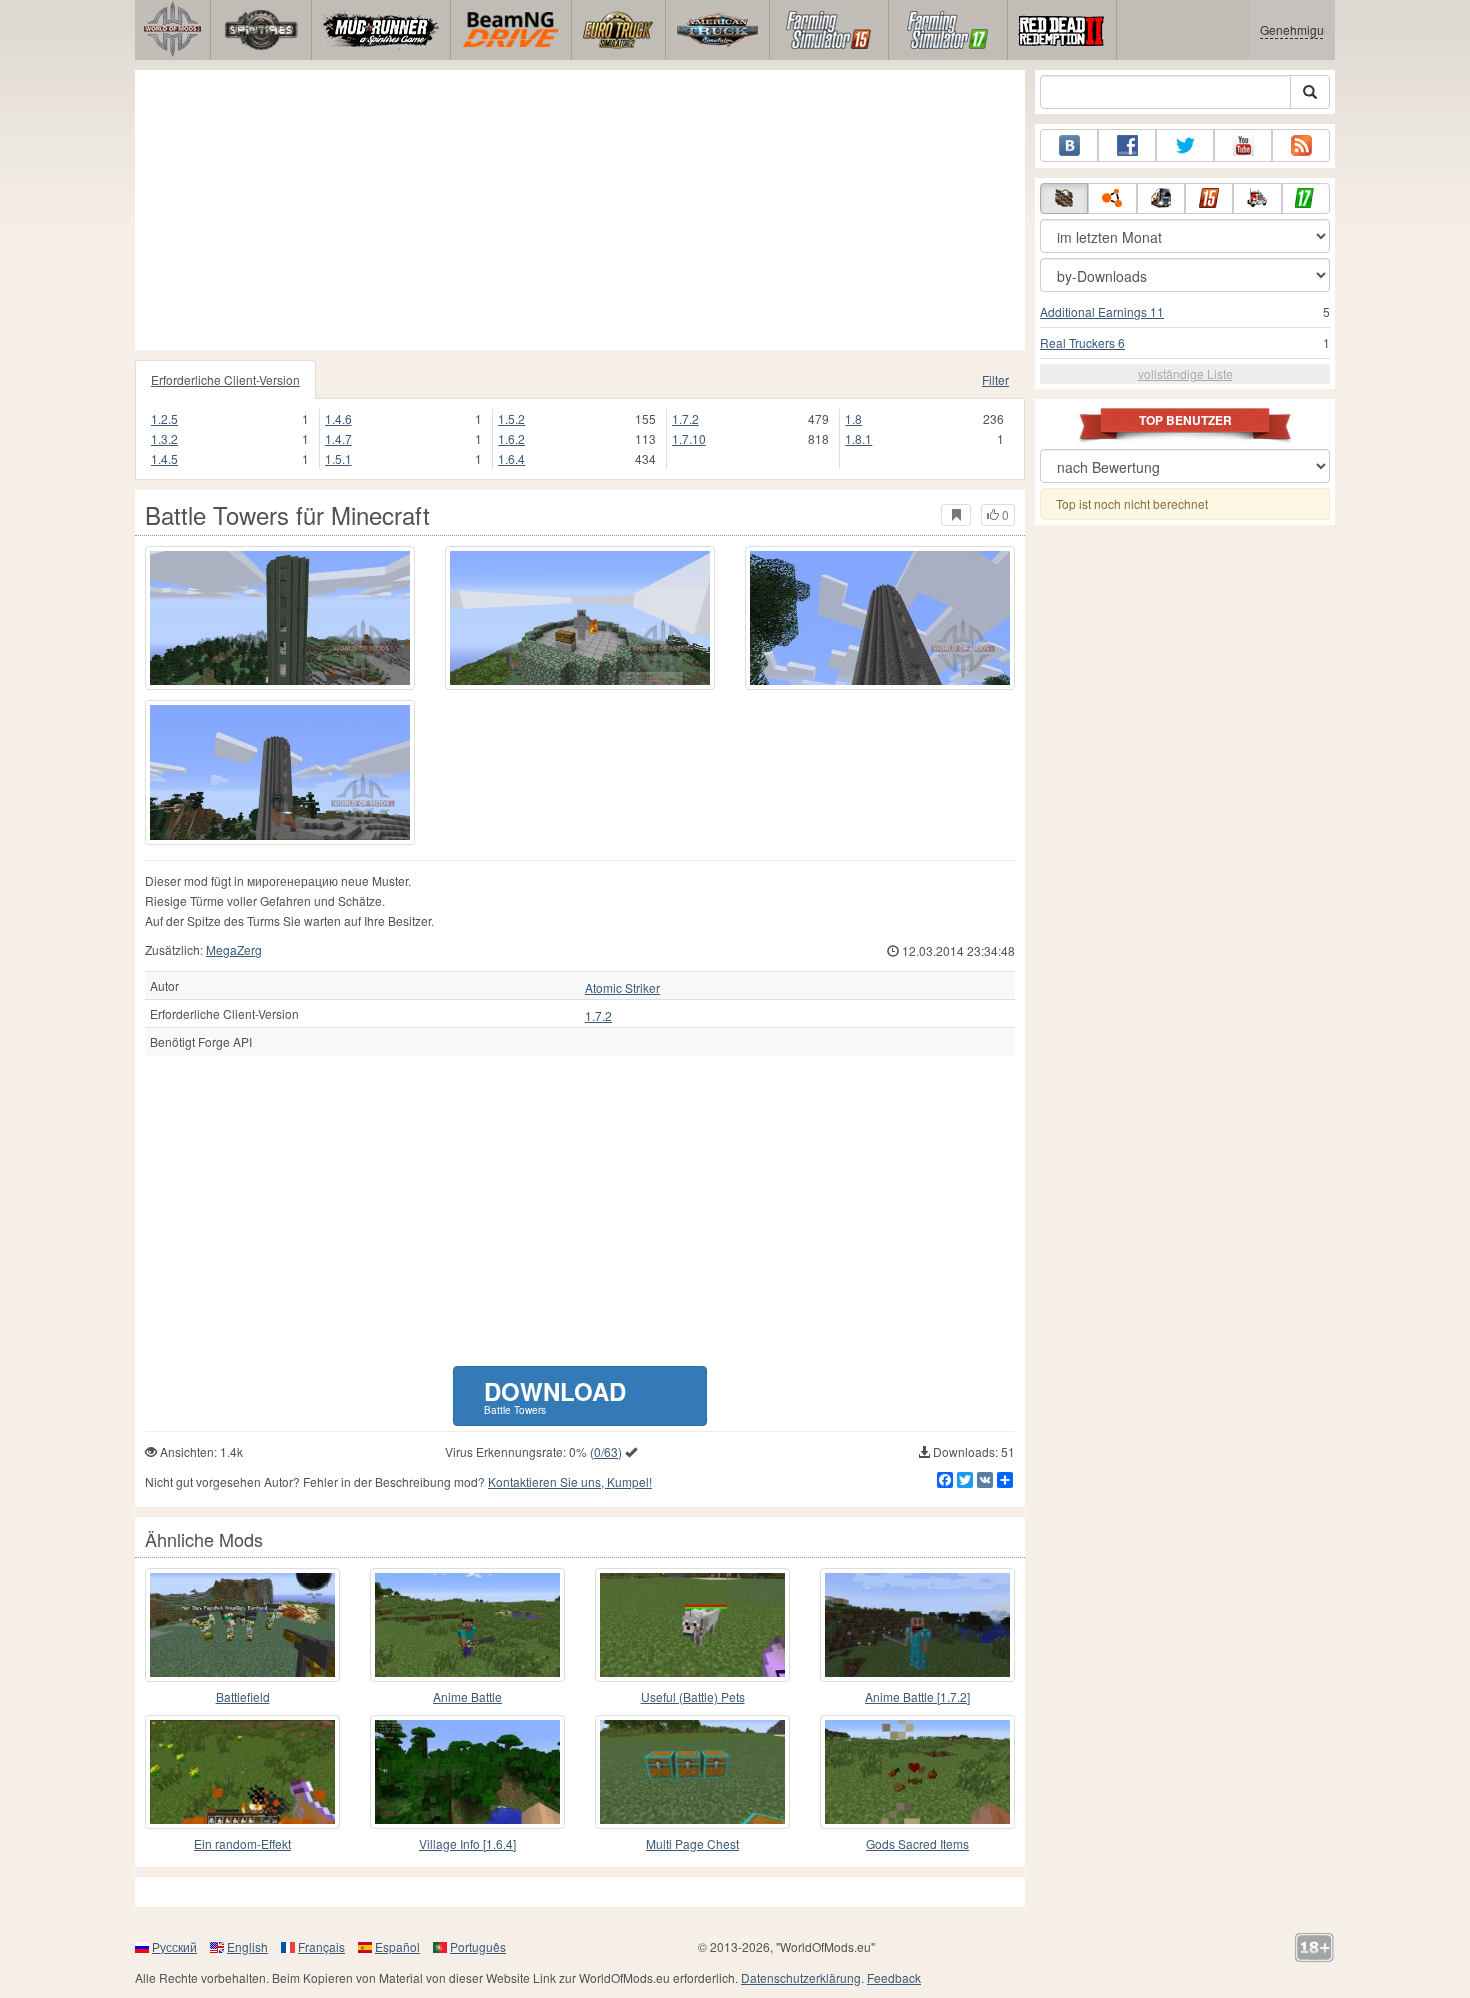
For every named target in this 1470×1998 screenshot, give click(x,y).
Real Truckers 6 (1082, 342)
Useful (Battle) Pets (693, 1696)
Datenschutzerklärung (801, 1977)
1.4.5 (164, 458)
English (247, 1946)
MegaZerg (234, 949)
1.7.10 (689, 438)
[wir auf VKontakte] (1069, 145)
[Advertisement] (580, 210)
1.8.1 (858, 438)
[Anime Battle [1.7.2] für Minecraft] (917, 1625)
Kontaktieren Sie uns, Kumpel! (570, 1481)
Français (321, 1946)
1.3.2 (164, 438)
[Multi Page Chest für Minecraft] (692, 1772)
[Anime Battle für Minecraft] (467, 1625)
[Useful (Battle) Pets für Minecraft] (692, 1625)
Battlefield (243, 1696)
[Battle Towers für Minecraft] (280, 618)
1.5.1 (338, 458)
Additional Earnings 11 (1102, 311)
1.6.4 (511, 458)
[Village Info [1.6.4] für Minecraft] (467, 1772)
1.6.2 (511, 438)
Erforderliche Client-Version (225, 379)
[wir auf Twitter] (1185, 145)
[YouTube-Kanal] (1243, 145)
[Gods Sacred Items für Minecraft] (917, 1772)
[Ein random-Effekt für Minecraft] (242, 1772)
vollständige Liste (1185, 373)
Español (397, 1946)
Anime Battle (467, 1696)
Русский (174, 1946)
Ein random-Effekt (242, 1843)
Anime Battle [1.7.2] (917, 1696)
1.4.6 (338, 418)
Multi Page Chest (692, 1843)
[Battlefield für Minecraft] (242, 1625)
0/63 (606, 1451)
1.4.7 (338, 438)
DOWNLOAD (555, 1395)
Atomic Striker (622, 988)
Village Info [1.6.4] (467, 1843)
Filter (995, 379)
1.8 (853, 418)
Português (478, 1946)
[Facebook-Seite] (1127, 145)
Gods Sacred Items (917, 1843)
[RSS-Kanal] (1301, 145)
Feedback (894, 1977)
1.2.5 (164, 418)
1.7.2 (685, 418)
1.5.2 (511, 418)
